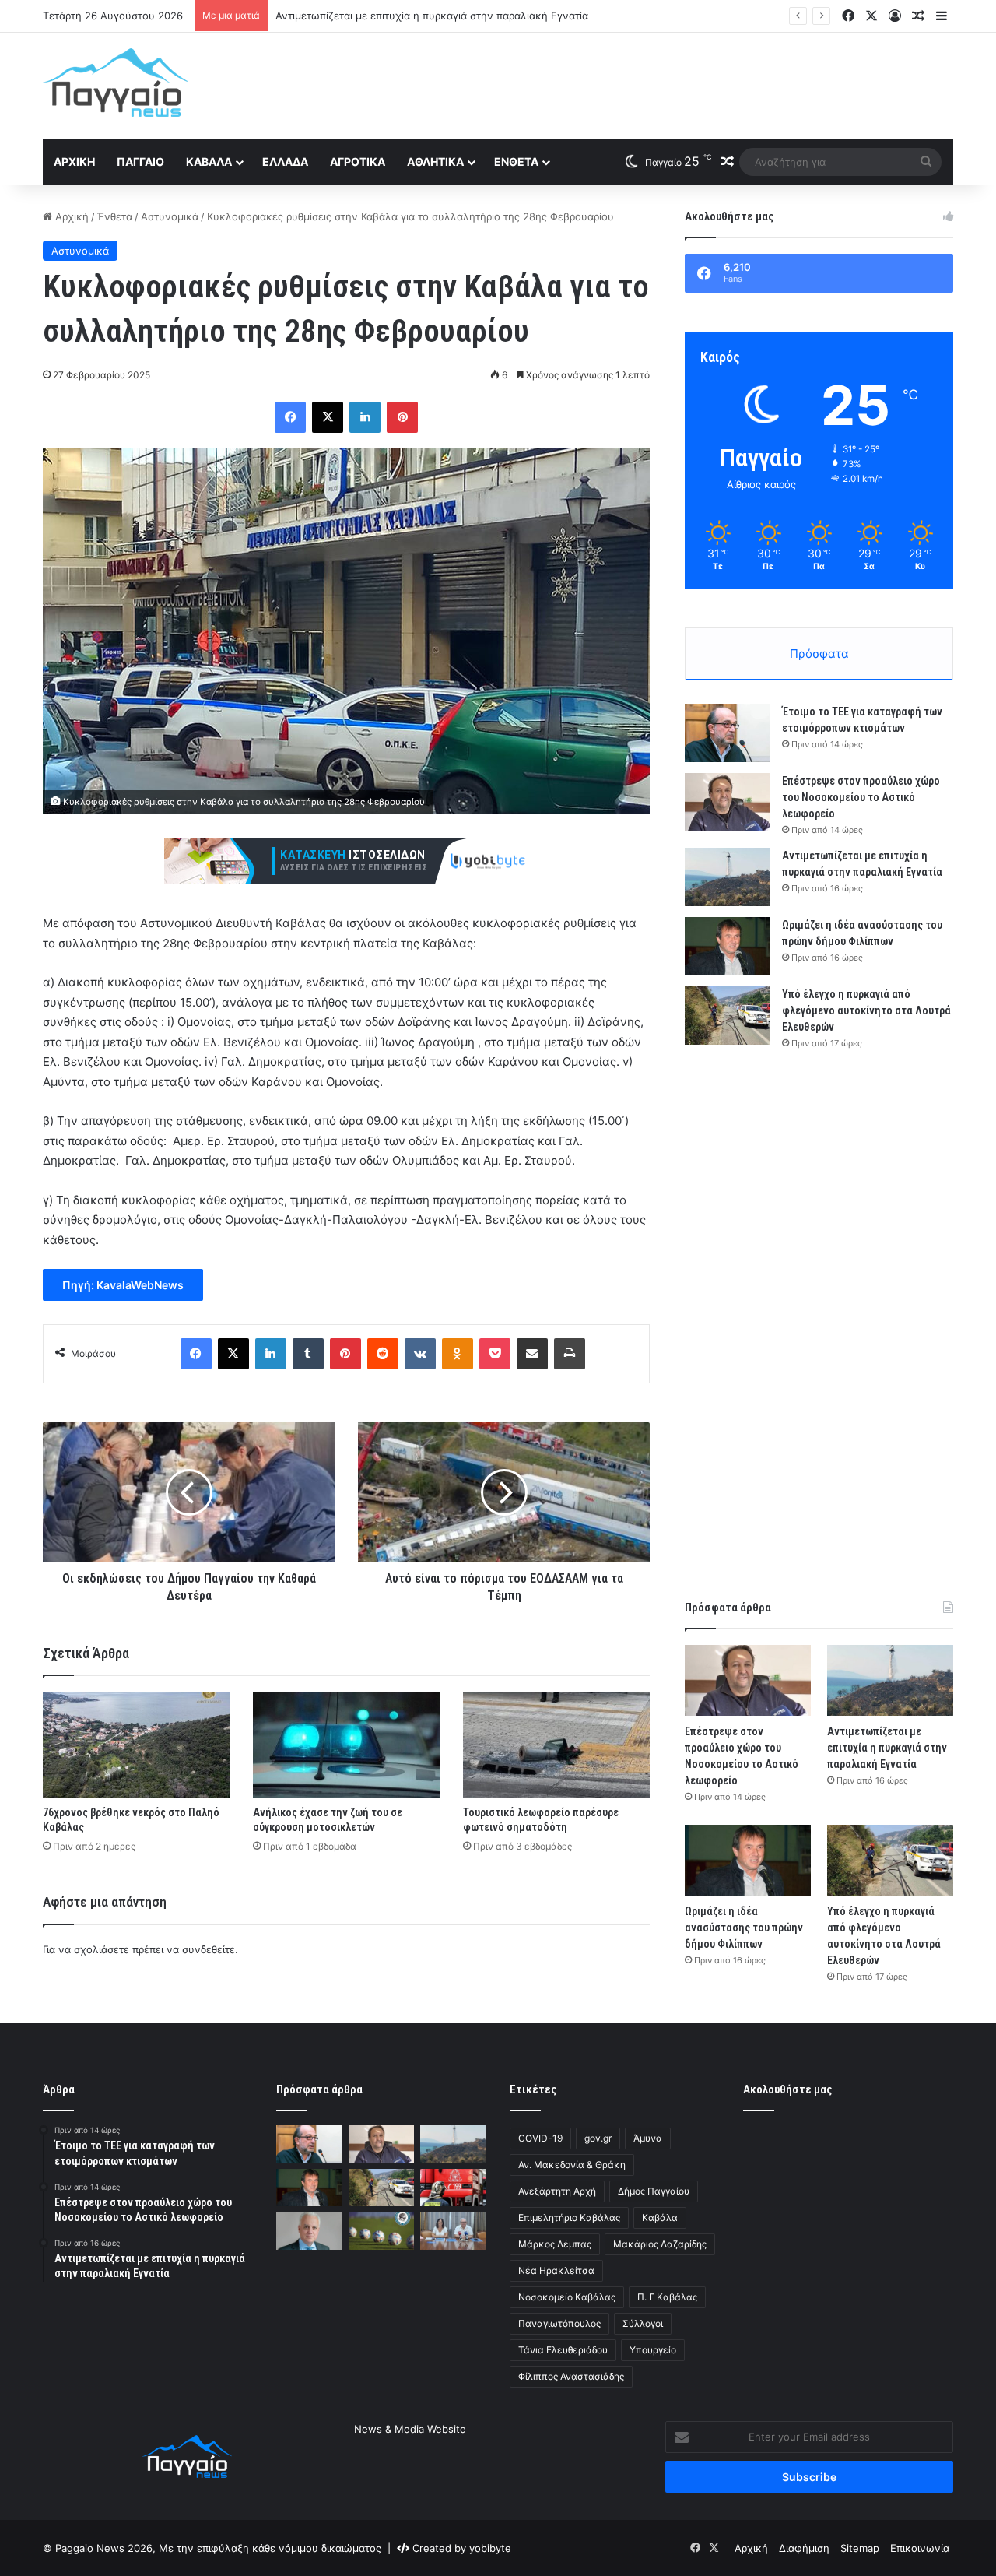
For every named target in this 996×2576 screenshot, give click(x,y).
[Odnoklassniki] (458, 1354)
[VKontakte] (420, 1354)
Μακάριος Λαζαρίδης (660, 2244)
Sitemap (860, 2548)
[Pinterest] (402, 417)
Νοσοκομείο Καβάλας (567, 2297)
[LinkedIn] (365, 417)
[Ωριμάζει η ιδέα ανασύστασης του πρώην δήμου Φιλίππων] (728, 946)
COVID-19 (540, 2138)
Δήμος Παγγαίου (654, 2191)
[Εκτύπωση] (570, 1354)
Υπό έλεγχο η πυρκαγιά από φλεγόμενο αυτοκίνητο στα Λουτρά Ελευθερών (866, 1010)
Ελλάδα (285, 162)
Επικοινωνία (920, 2548)
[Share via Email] (532, 1354)
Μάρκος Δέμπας (555, 2244)
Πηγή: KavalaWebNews (123, 1285)
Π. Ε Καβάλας (667, 2297)
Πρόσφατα (819, 654)
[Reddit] (383, 1354)
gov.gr (598, 2138)
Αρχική (74, 162)
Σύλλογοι (643, 2323)
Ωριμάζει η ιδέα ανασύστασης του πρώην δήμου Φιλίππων (744, 1928)
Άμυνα (648, 2138)
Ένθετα (516, 162)
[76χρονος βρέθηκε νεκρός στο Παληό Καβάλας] (136, 1744)
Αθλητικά (435, 162)
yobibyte (490, 2548)
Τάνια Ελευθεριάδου (563, 2350)
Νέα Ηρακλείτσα (556, 2270)
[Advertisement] (654, 83)
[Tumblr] (308, 1354)
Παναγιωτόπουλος (559, 2323)
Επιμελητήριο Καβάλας (569, 2218)
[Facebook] (290, 417)
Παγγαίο (140, 162)
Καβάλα (209, 162)
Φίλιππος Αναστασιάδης (571, 2376)
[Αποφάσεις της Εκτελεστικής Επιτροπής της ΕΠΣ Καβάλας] (382, 2231)
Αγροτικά (358, 162)
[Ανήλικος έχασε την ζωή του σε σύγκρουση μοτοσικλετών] (346, 1744)
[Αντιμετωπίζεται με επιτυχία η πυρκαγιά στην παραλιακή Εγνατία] (728, 877)
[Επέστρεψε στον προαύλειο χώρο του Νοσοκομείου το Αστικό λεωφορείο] (728, 802)
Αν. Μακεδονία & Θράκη (572, 2165)
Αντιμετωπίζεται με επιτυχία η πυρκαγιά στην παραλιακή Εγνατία (887, 1748)
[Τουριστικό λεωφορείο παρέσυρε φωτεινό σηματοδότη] (556, 1744)
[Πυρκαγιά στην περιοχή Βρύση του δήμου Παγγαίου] (453, 2188)
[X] (328, 417)
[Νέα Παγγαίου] (116, 83)
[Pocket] (495, 1354)
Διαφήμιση (804, 2548)
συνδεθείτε (209, 1949)
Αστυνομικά (170, 216)
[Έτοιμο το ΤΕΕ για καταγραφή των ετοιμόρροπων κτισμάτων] (728, 733)
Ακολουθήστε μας (788, 2089)
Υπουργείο (653, 2350)
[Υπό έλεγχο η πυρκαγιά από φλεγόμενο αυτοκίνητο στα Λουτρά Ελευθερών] (728, 1016)
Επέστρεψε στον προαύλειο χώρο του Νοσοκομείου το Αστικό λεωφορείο (861, 797)
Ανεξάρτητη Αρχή (557, 2191)
